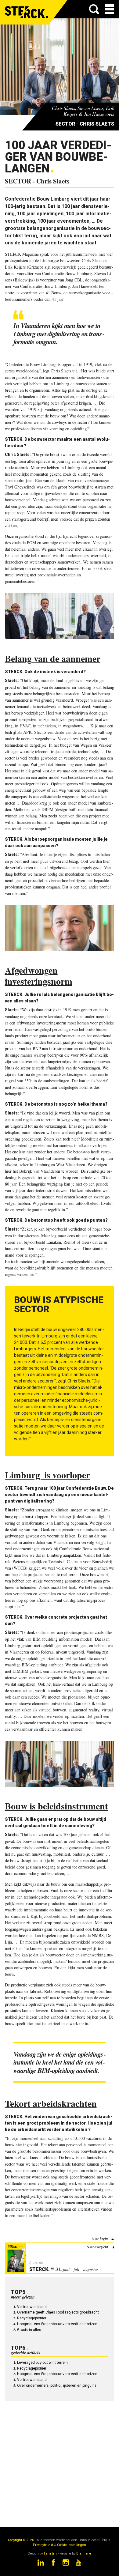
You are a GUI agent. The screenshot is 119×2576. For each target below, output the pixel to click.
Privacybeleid (43, 2545)
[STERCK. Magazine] (27, 12)
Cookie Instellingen (72, 2545)
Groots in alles (29, 2330)
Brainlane (84, 2553)
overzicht (101, 2247)
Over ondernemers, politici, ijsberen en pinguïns (57, 2386)
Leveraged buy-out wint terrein (42, 2363)
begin (104, 2239)
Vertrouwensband (32, 2307)
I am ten (50, 2553)
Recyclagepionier (32, 2318)
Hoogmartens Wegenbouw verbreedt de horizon (57, 2324)
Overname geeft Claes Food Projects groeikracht (58, 2312)
